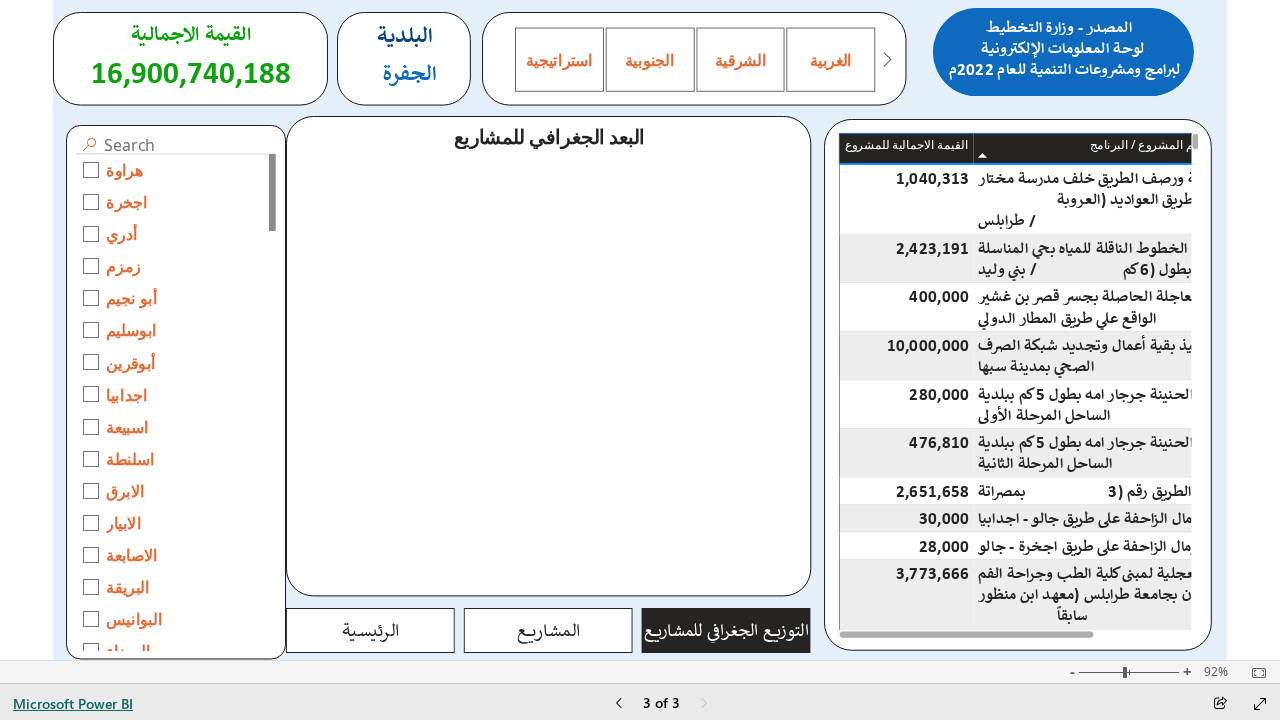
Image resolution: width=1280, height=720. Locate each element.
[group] (1063, 52)
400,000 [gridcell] (940, 296)
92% (1216, 672)
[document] (1063, 52)
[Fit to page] (1254, 673)
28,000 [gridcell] (944, 545)
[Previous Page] (619, 704)
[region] (639, 330)
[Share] (1220, 704)
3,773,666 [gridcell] (932, 573)
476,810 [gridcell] (940, 442)
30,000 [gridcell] (944, 518)
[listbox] (694, 60)
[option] (559, 60)
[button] (370, 630)
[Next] (886, 60)
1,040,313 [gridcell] (932, 178)
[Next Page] (704, 704)
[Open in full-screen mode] (1260, 704)
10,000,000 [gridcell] (928, 344)
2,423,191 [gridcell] (932, 247)
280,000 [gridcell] (940, 393)
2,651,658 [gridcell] (932, 490)
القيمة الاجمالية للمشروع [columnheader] (907, 144)
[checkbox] (176, 170)
